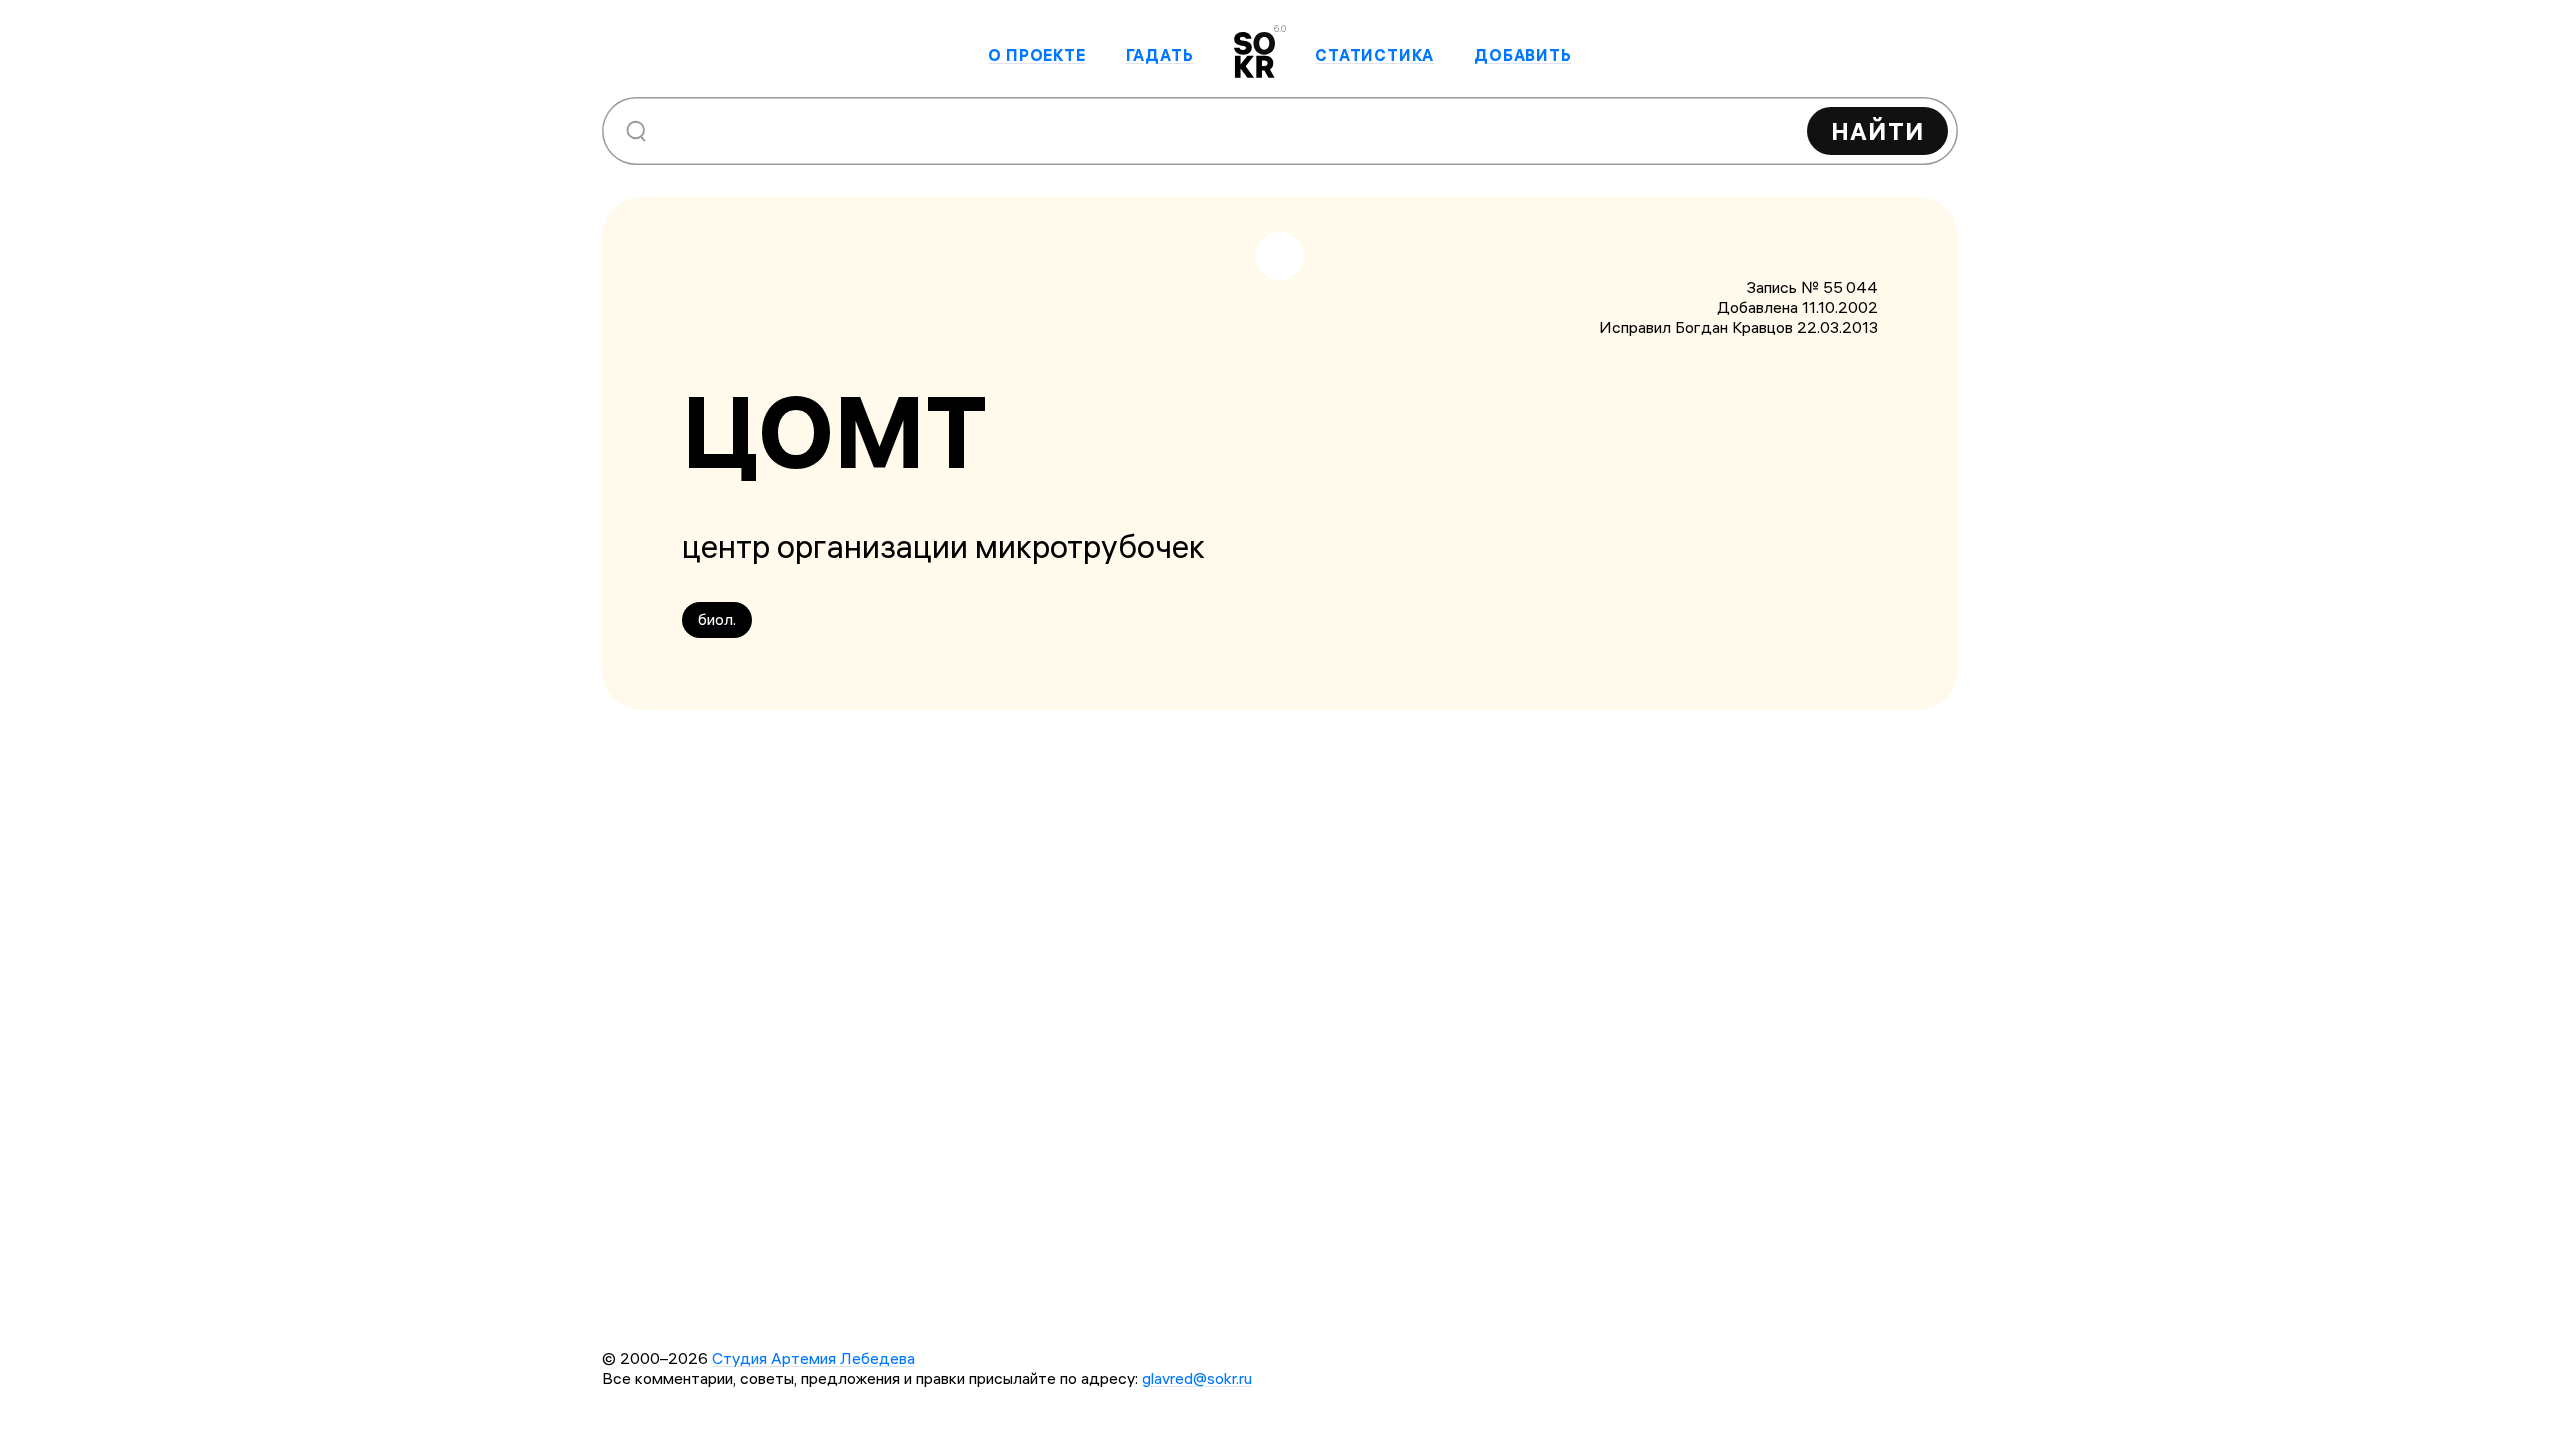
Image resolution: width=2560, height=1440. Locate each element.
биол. (717, 619)
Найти (1877, 131)
